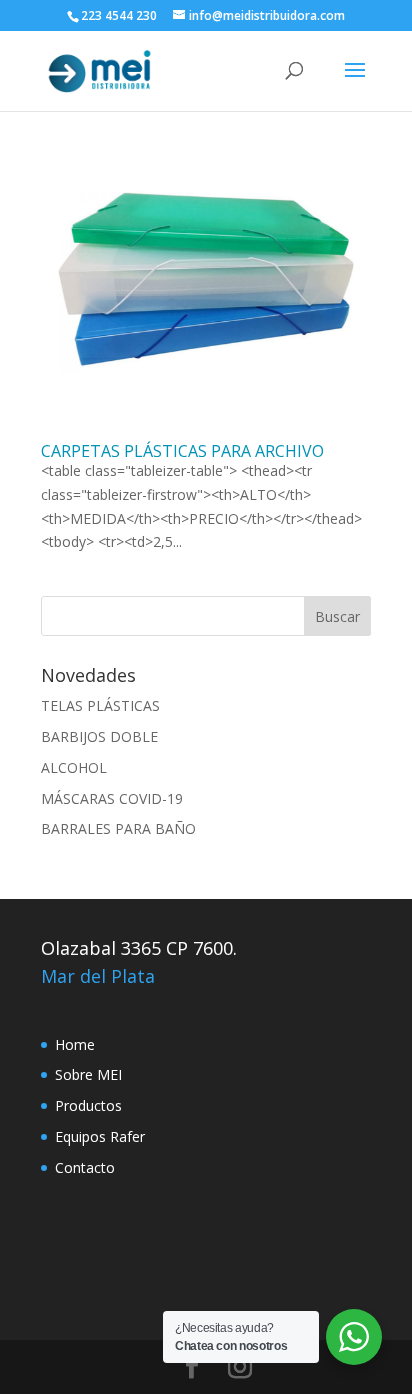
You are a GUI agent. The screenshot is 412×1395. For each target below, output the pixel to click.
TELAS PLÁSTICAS (100, 705)
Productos (88, 1105)
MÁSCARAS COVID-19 (112, 798)
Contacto (85, 1167)
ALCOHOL (74, 767)
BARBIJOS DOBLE (99, 736)
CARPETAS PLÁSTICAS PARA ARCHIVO (182, 451)
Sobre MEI (88, 1074)
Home (75, 1044)
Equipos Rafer (100, 1136)
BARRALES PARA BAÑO (118, 828)
